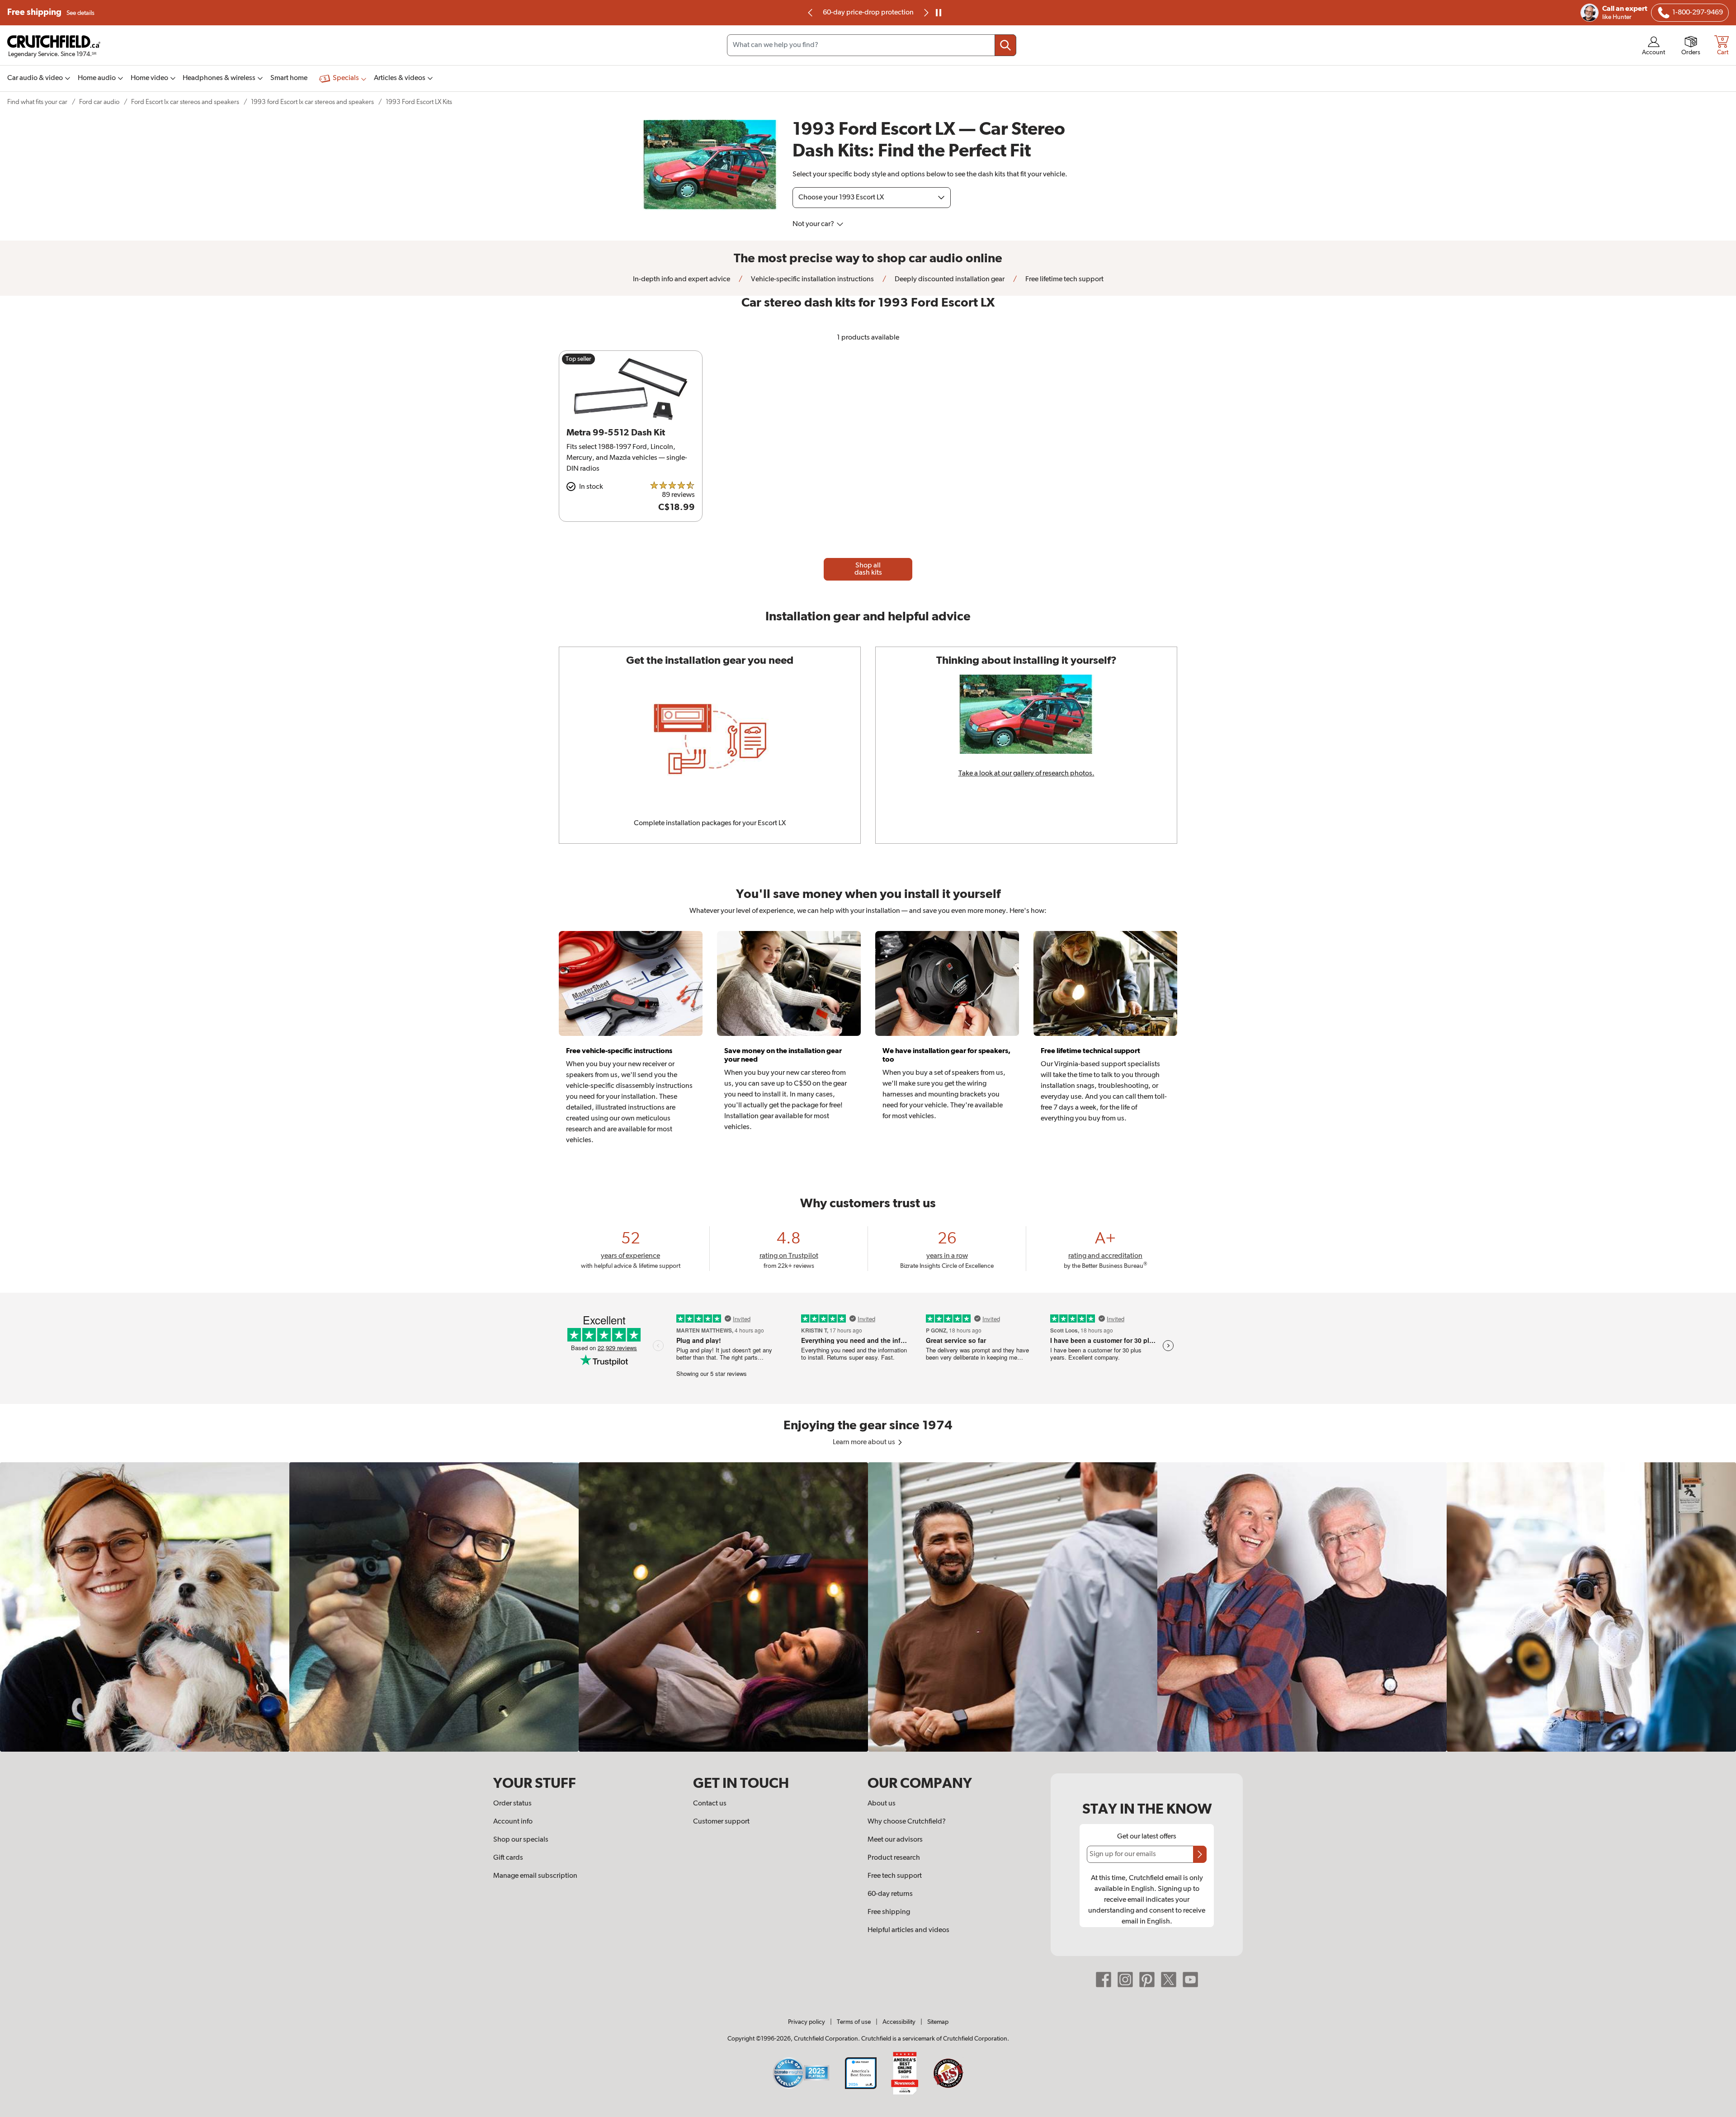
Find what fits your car (37, 102)
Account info (513, 1822)
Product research (894, 1858)
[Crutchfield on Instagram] (1125, 1980)
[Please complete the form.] (1200, 1854)
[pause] (939, 13)
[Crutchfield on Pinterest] (1147, 1980)
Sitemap (938, 2022)
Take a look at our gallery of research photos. (1026, 774)
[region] (868, 1607)
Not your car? (814, 224)
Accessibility (899, 2022)
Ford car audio (99, 102)
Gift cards (508, 1858)
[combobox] (872, 45)
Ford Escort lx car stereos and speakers (185, 102)
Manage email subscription (535, 1876)
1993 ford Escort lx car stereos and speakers (312, 102)
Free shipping (51, 12)
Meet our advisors (895, 1840)
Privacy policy (807, 2022)
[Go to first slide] (925, 13)
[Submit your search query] (1005, 45)
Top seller (578, 359)
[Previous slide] (811, 13)
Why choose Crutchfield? (907, 1822)
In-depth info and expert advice (682, 279)
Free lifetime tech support (1064, 279)
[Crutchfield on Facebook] (1104, 1980)
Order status (512, 1804)
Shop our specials (521, 1840)
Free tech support (895, 1876)
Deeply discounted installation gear (949, 279)
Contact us (710, 1804)
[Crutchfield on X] (1169, 1980)
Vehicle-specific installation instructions (812, 279)
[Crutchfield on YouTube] (1190, 1980)
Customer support (721, 1822)
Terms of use (854, 2022)
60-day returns (868, 13)
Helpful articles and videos (908, 1930)
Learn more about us (865, 1442)
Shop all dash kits (868, 569)
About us (882, 1804)
